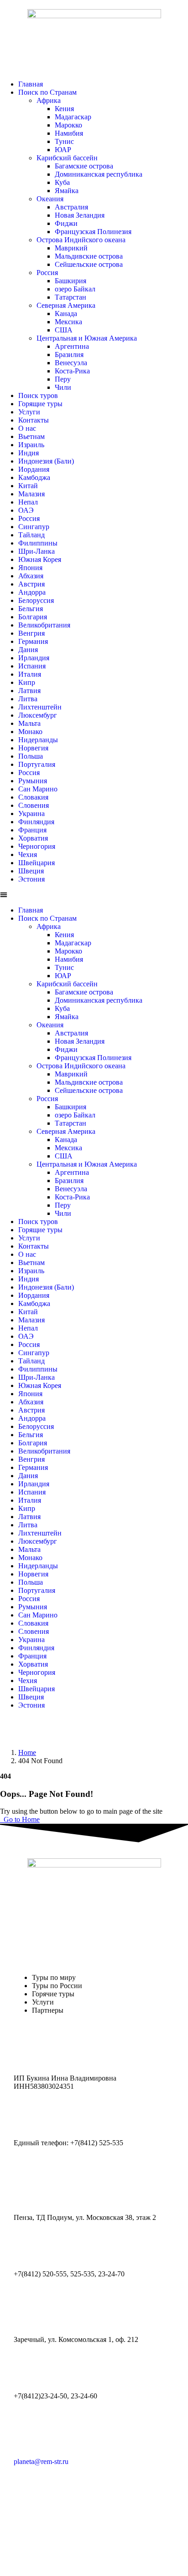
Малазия (31, 494)
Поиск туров (38, 395)
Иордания (34, 469)
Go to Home (21, 1819)
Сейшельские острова (89, 264)
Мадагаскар (73, 117)
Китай (28, 486)
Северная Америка (66, 305)
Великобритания (44, 625)
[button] (94, 895)
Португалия (37, 764)
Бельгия (31, 609)
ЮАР (63, 150)
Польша (31, 756)
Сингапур (34, 527)
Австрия (31, 584)
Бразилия (69, 355)
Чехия (28, 854)
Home (27, 1752)
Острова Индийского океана (81, 240)
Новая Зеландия (80, 215)
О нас (27, 428)
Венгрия (31, 633)
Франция (32, 830)
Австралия (71, 207)
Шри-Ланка (37, 551)
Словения (34, 805)
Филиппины (38, 543)
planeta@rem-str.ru (41, 2461)
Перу (63, 379)
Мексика (68, 322)
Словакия (33, 797)
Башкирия (70, 281)
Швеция (31, 871)
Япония (30, 568)
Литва (28, 699)
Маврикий (71, 248)
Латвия (29, 691)
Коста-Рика (72, 371)
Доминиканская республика (99, 174)
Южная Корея (40, 559)
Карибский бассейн (67, 158)
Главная (31, 84)
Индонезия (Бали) (46, 461)
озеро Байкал (75, 289)
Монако (30, 732)
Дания (28, 650)
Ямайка (67, 191)
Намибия (69, 133)
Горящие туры (40, 404)
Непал (28, 502)
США (64, 330)
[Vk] (11, 1728)
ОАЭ (26, 510)
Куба (62, 182)
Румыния (33, 781)
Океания (50, 199)
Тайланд (31, 535)
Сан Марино (38, 789)
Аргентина (72, 346)
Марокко (68, 125)
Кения (64, 109)
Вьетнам (31, 436)
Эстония (31, 879)
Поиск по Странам (47, 92)
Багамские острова (84, 166)
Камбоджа (34, 477)
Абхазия (31, 576)
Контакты (34, 420)
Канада (66, 314)
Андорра (32, 592)
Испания (32, 666)
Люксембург (38, 715)
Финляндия (36, 822)
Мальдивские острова (89, 256)
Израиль (31, 445)
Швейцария (37, 863)
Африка (49, 100)
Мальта (29, 723)
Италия (30, 674)
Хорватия (33, 838)
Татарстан (70, 297)
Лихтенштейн (40, 707)
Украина (31, 814)
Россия (47, 273)
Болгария (33, 617)
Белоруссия (36, 600)
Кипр (27, 682)
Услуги (29, 412)
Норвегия (33, 748)
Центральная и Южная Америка (87, 338)
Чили (63, 387)
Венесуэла (71, 363)
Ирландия (34, 658)
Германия (33, 641)
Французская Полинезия (93, 232)
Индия (29, 453)
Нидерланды (38, 740)
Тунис (64, 141)
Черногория (37, 846)
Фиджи (66, 223)
